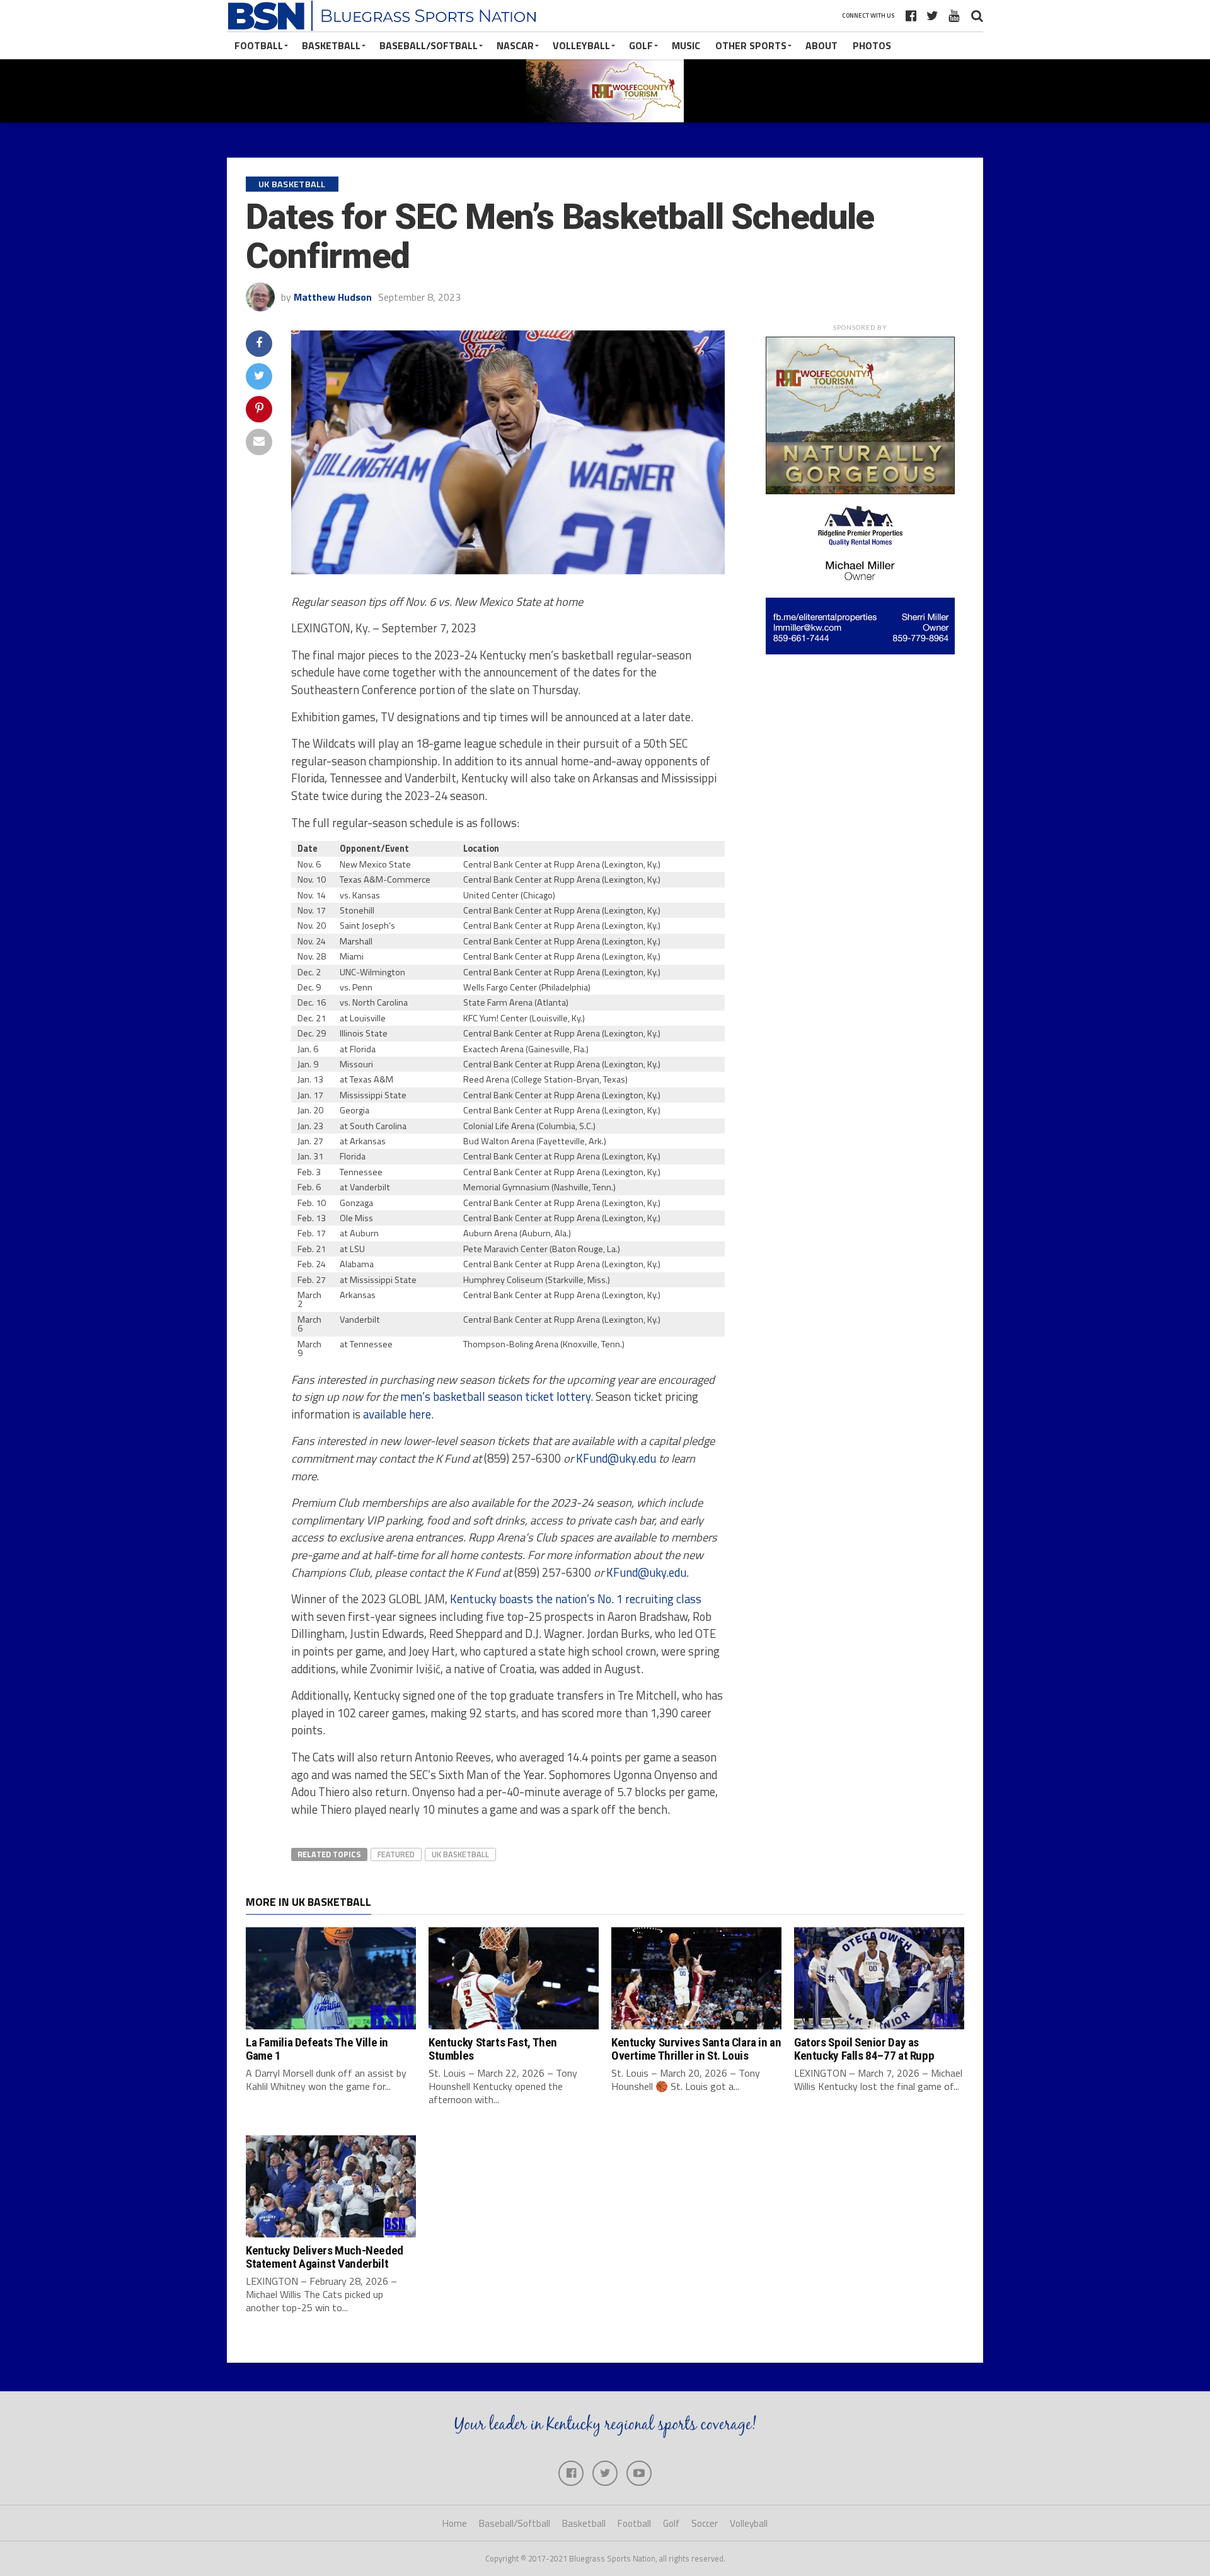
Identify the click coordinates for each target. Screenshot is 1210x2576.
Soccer (705, 2523)
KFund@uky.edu (616, 1458)
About (821, 45)
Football (259, 45)
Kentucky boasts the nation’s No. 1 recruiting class (576, 1599)
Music (686, 45)
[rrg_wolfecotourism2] (860, 490)
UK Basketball (460, 1854)
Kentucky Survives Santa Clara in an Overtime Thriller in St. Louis (696, 2049)
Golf (641, 45)
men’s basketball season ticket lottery (495, 1396)
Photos (872, 45)
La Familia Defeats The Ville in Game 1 (317, 2049)
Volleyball (581, 45)
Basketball (331, 45)
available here (397, 1414)
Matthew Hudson (333, 297)
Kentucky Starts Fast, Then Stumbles (493, 2049)
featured (396, 1854)
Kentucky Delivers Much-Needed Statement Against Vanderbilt (325, 2257)
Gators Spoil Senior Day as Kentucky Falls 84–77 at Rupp (864, 2049)
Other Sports (751, 45)
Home (455, 2523)
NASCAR (515, 45)
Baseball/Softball (429, 45)
